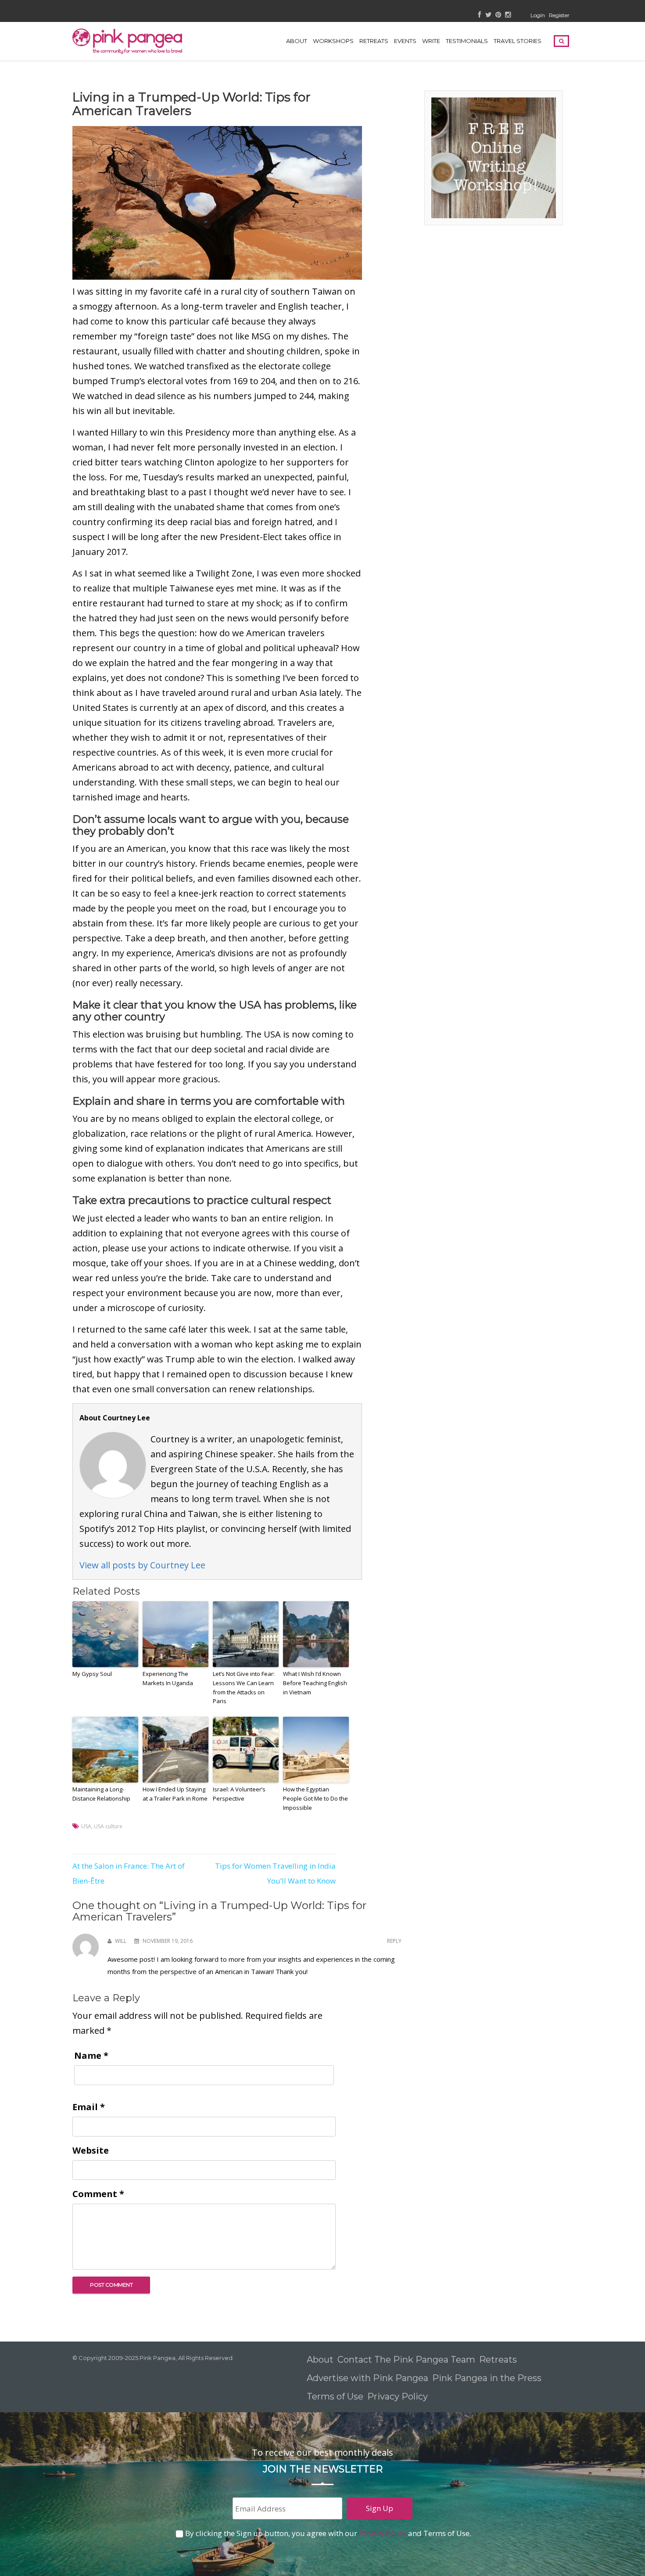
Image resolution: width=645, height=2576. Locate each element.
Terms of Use (335, 2396)
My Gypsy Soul (92, 1674)
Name (91, 2055)
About (297, 41)
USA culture (108, 1826)
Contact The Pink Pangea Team (406, 2360)
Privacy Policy (399, 2396)
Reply (394, 1941)
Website (91, 2150)
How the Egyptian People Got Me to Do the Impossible (315, 1798)
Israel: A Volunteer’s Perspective (239, 1794)
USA (86, 1826)
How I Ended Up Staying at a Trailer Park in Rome (175, 1794)
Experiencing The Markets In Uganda (168, 1678)
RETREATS (374, 41)
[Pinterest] (498, 15)
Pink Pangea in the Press (487, 2378)
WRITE (431, 41)
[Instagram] (508, 15)
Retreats (498, 2360)
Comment (98, 2194)
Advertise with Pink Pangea (367, 2378)
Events (405, 41)
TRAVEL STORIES (518, 41)
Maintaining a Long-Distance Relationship (101, 1794)
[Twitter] (488, 15)
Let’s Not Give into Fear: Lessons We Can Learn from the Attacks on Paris (244, 1687)
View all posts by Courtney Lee (142, 1565)
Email (89, 2107)
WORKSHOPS (333, 41)
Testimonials (467, 41)
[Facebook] (480, 15)
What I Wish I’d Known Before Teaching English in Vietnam (315, 1683)
